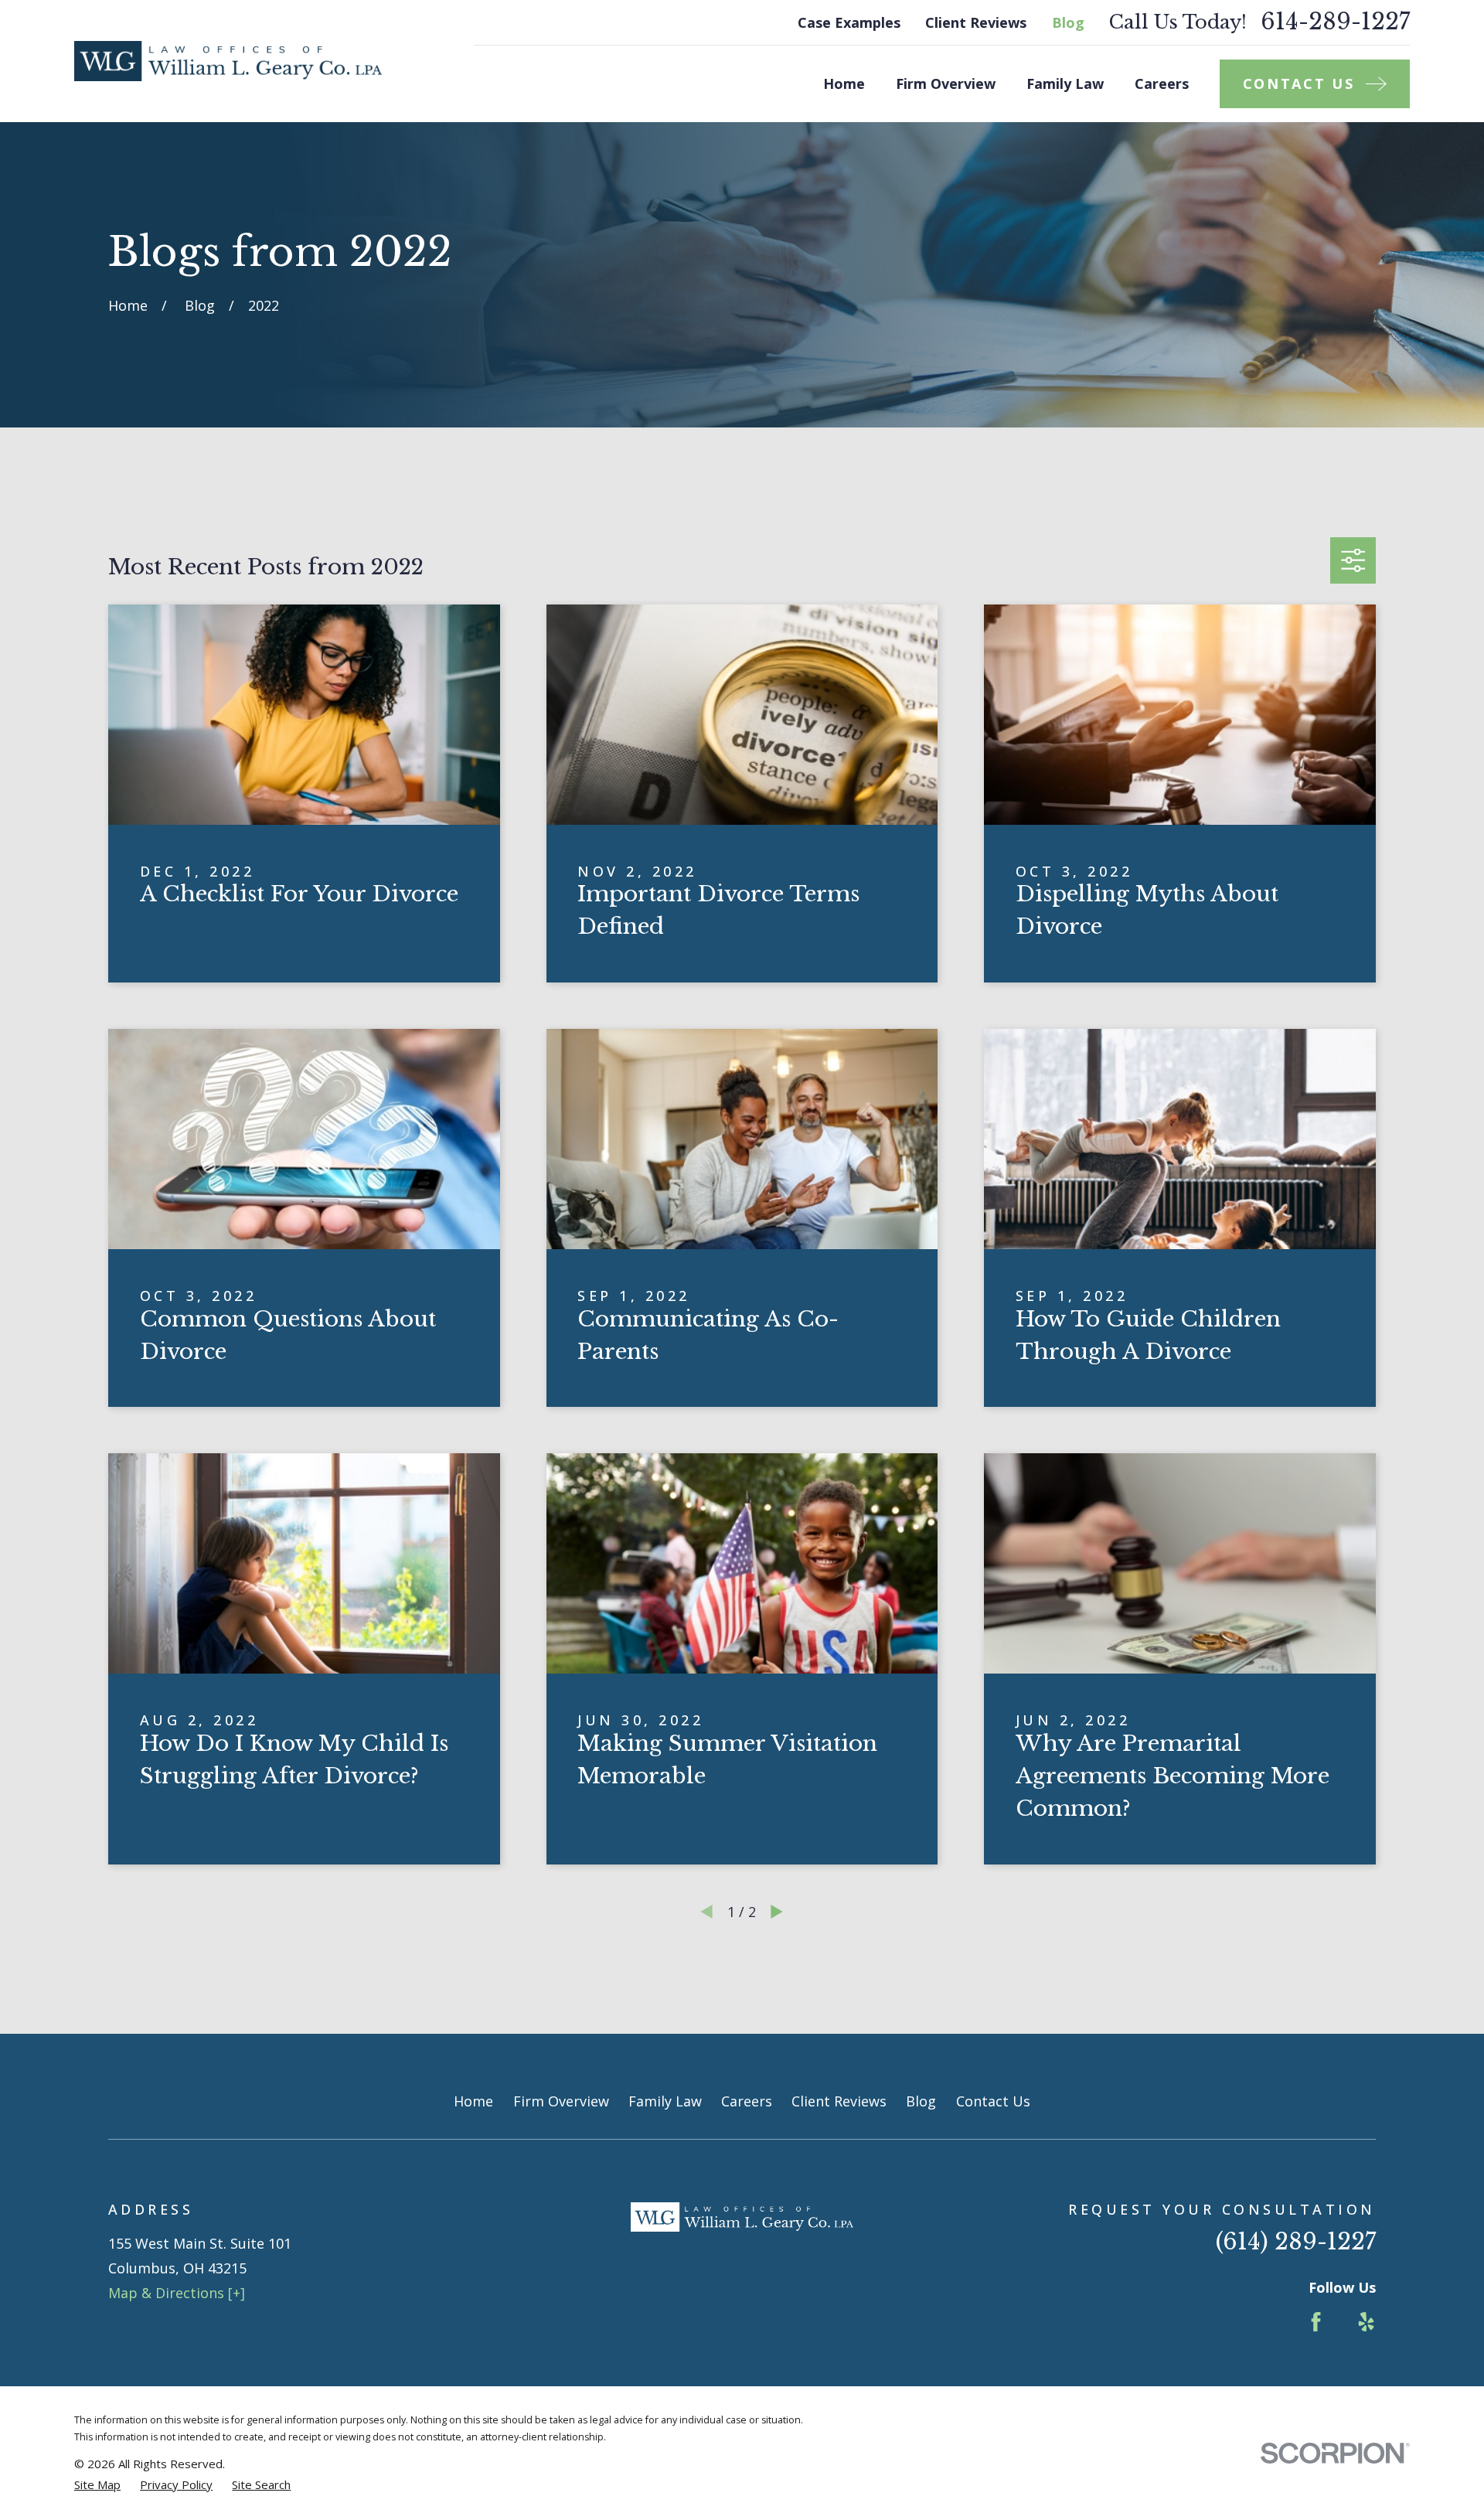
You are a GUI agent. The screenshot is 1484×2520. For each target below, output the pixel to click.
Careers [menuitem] (1162, 83)
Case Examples (849, 22)
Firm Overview (561, 2101)
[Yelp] (1366, 2322)
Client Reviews (976, 22)
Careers (747, 2101)
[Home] (228, 61)
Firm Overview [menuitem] (946, 83)
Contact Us (993, 2101)
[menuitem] (97, 2485)
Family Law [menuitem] (1065, 83)
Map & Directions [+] (177, 2293)
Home (473, 2101)
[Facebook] (1316, 2322)
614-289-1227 (1335, 22)
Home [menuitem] (844, 83)
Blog (1068, 22)
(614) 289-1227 (1296, 2242)
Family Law (665, 2101)
